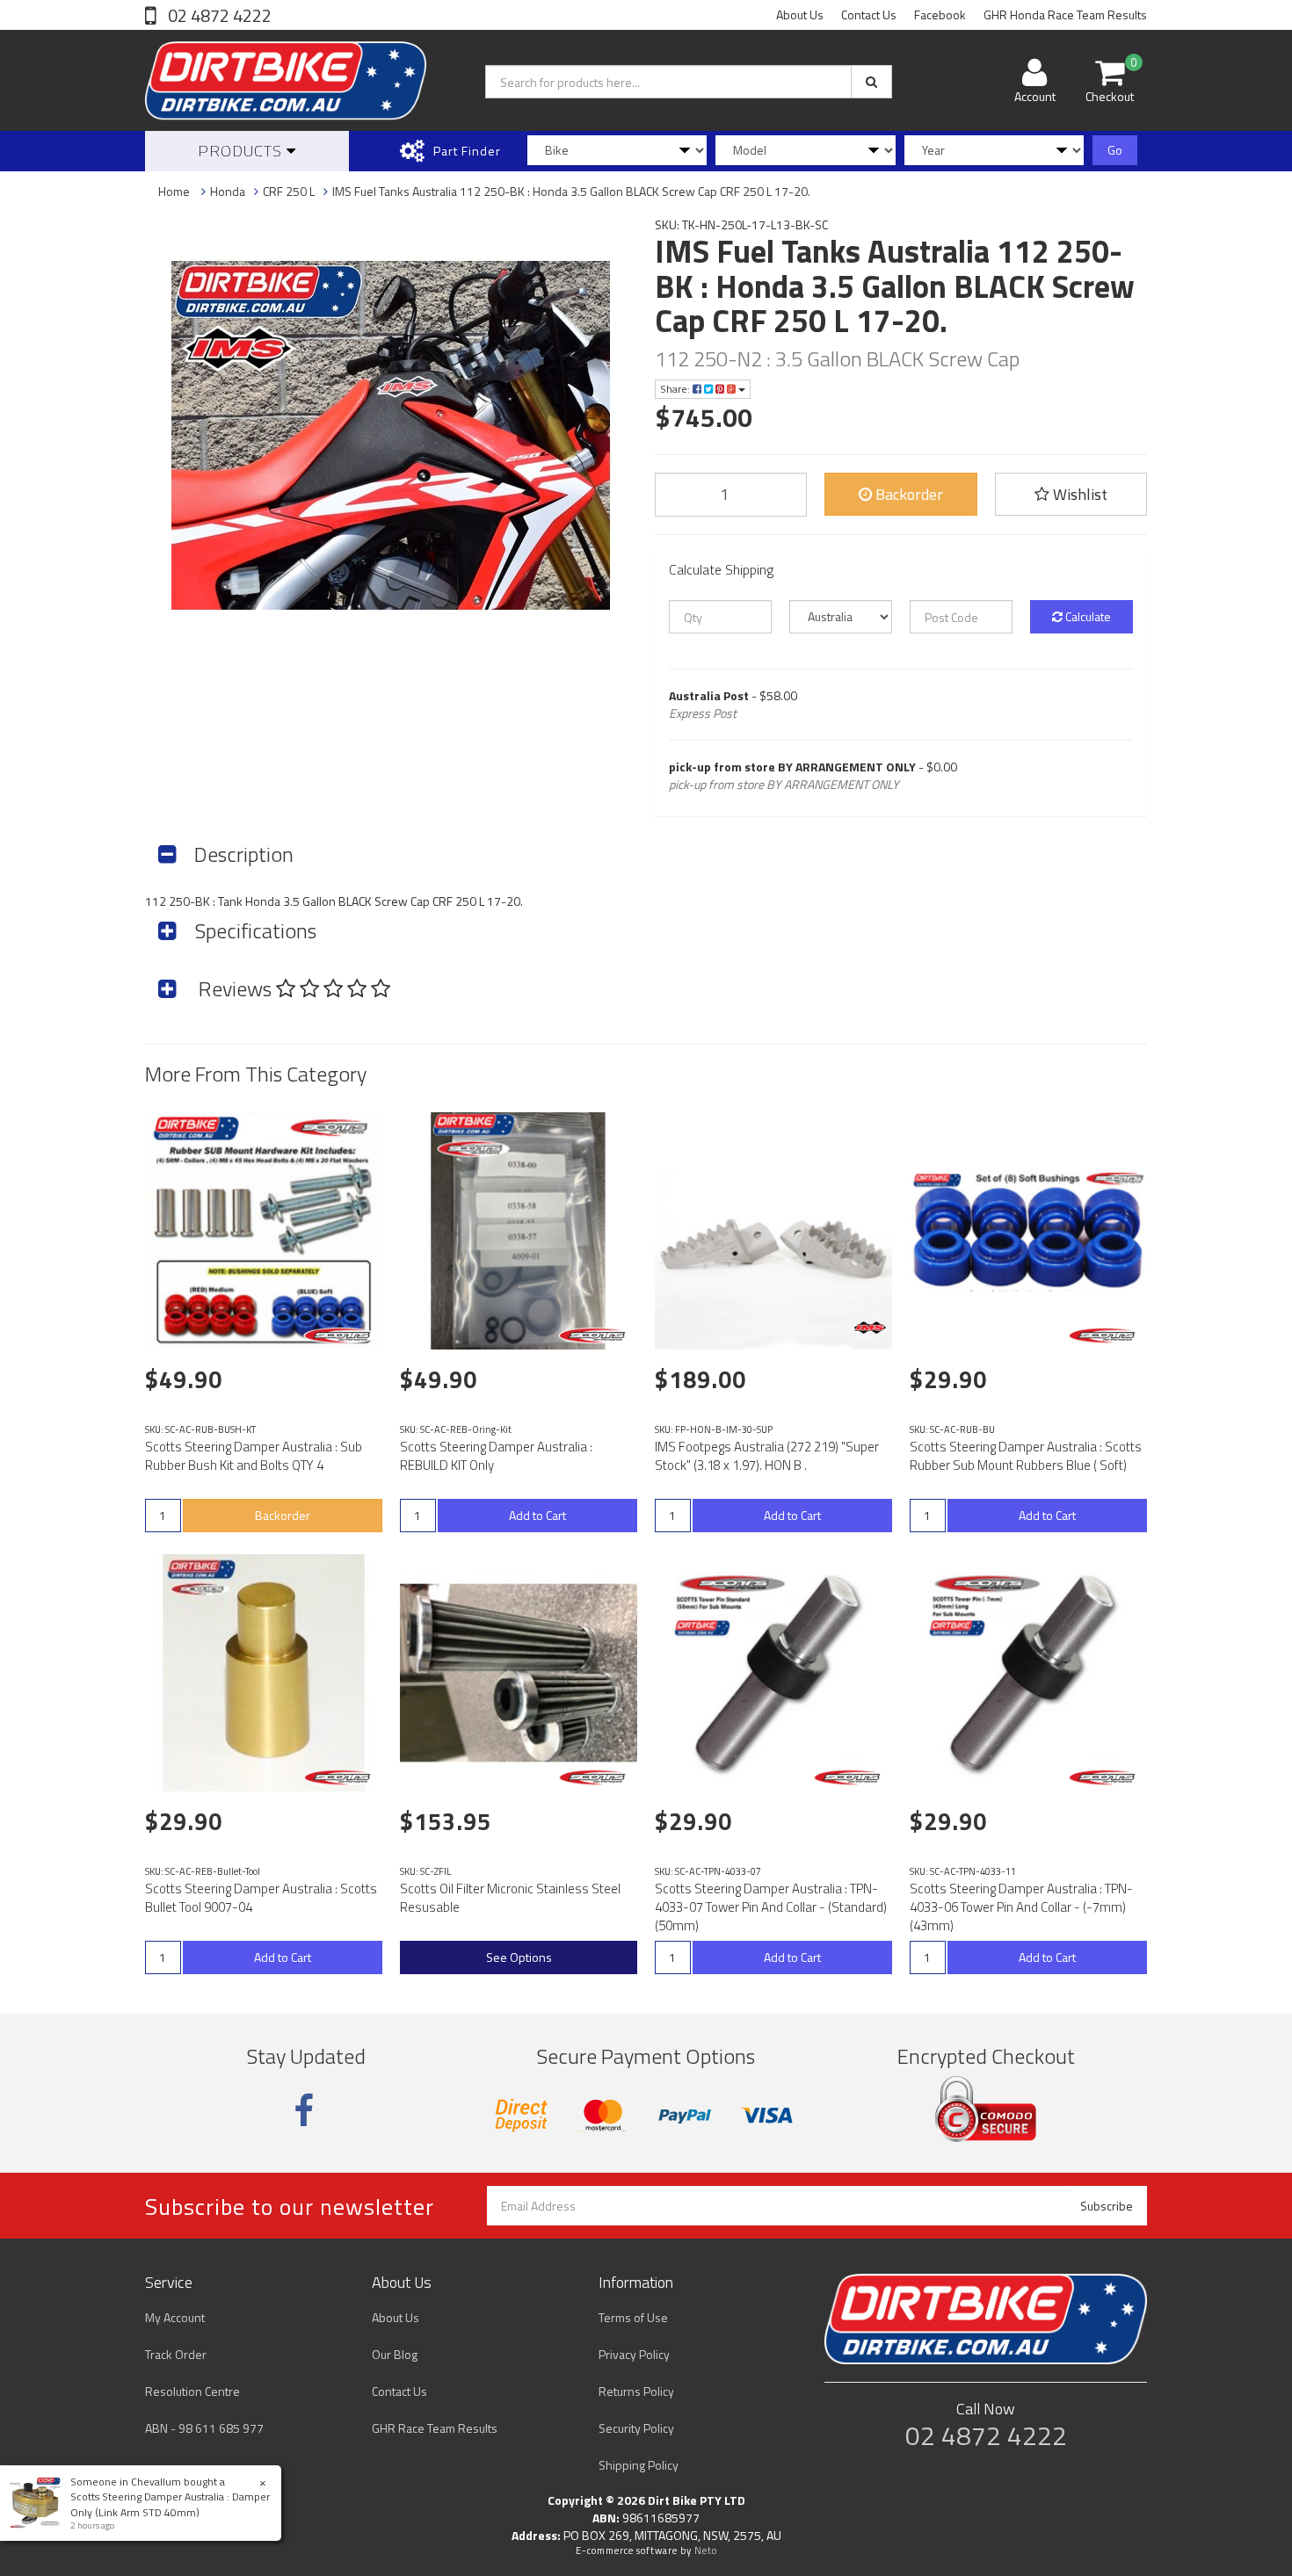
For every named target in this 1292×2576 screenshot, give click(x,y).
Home (174, 191)
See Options (519, 1957)
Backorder (907, 494)
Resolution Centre (192, 2391)
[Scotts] (341, 1335)
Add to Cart (537, 1515)
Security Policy (636, 2428)
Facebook (940, 14)
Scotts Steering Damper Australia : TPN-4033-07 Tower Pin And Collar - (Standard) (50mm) (771, 1907)
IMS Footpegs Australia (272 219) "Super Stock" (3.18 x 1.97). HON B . (767, 1456)
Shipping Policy (639, 2465)
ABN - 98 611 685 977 (204, 2428)
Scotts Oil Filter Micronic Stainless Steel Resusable (510, 1898)
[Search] (871, 82)
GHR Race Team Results (435, 2428)
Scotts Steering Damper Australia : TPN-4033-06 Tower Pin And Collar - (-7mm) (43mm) (1021, 1907)
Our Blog (395, 2354)
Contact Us (869, 14)
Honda (228, 191)
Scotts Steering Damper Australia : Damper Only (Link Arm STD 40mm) (170, 2504)
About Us (800, 14)
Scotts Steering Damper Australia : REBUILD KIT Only (496, 1456)
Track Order (176, 2354)
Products (242, 151)
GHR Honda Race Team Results (1065, 14)
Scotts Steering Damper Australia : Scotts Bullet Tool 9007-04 (261, 1898)
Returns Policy (636, 2391)
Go (1115, 150)
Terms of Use (633, 2317)
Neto (706, 2551)
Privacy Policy (634, 2354)
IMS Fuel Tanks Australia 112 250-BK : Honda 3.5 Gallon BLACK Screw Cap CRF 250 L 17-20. (571, 191)
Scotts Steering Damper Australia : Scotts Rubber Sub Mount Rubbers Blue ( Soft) (1026, 1456)
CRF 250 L (289, 191)
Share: (676, 389)
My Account (175, 2317)
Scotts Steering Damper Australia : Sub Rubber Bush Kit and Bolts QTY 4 (254, 1456)
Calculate (1087, 616)
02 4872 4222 (218, 15)
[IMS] (870, 1328)
